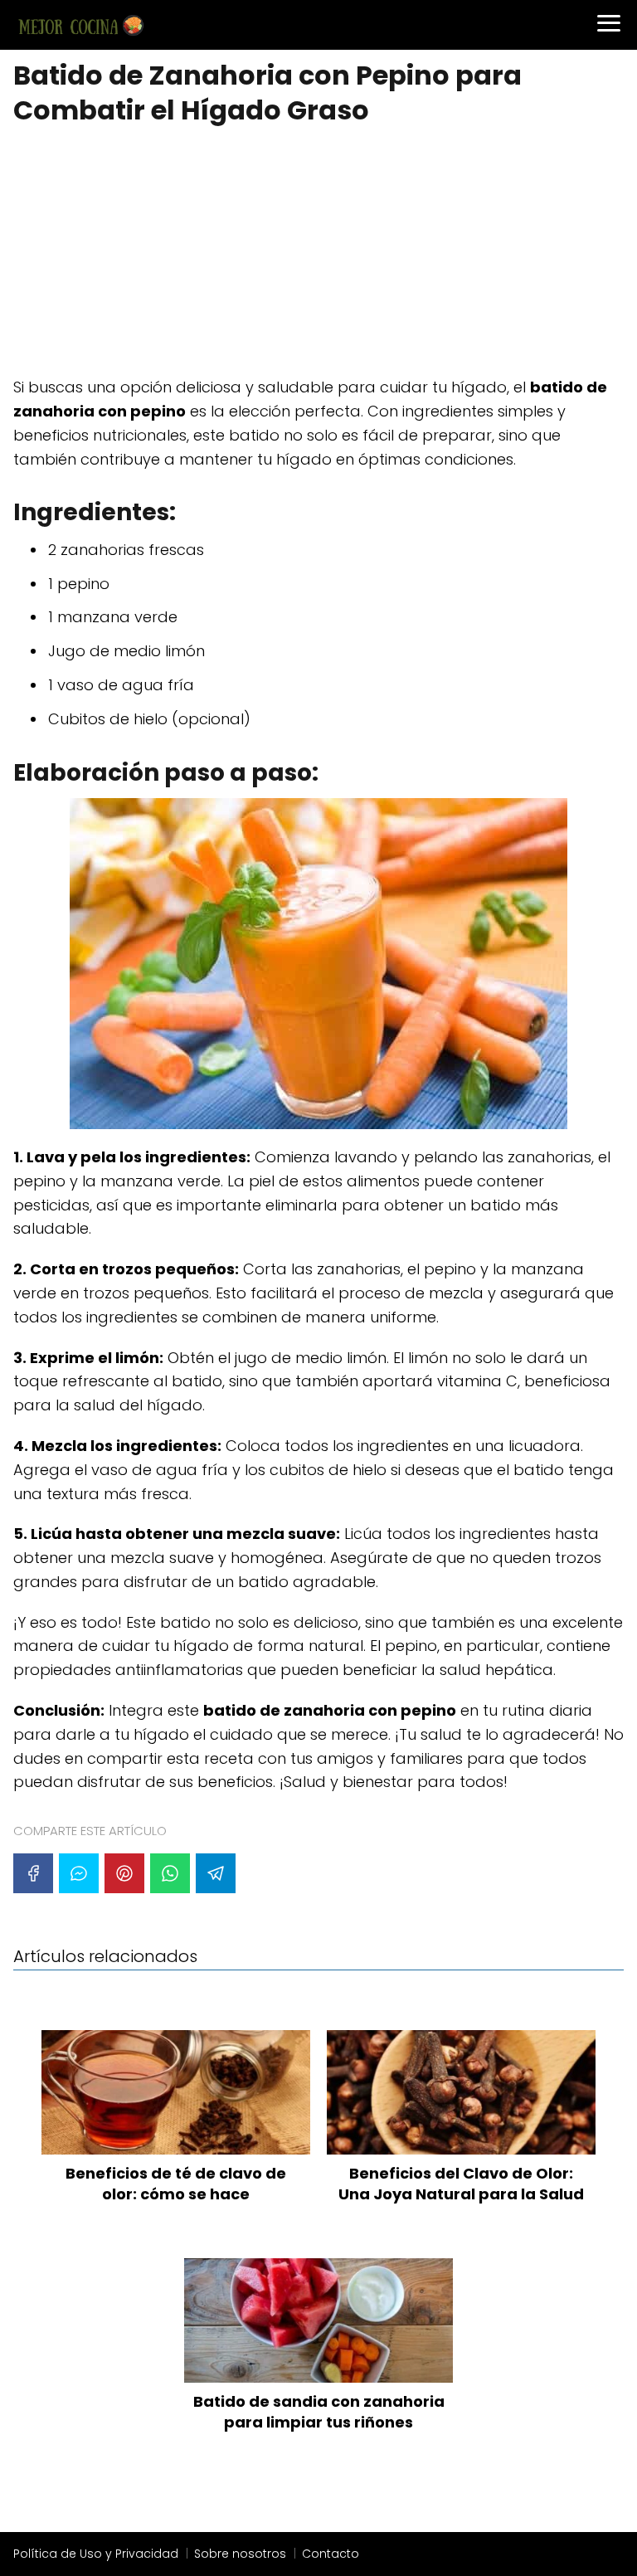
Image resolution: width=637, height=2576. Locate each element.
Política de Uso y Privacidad (96, 2554)
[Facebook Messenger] (79, 1873)
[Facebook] (33, 1873)
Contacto (331, 2554)
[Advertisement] (318, 253)
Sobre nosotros (240, 2554)
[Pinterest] (124, 1873)
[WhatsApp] (170, 1873)
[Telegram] (216, 1873)
